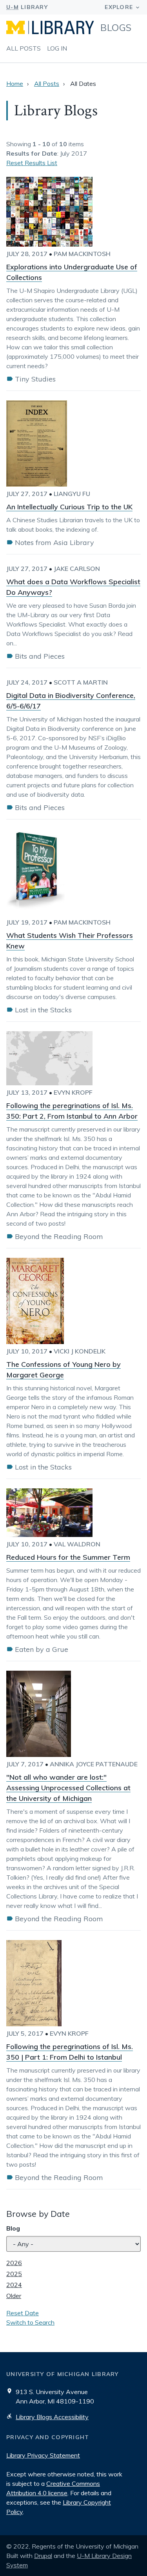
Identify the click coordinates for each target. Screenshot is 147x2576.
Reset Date (23, 2313)
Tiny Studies (35, 379)
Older (14, 2296)
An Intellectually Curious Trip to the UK (69, 507)
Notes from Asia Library (54, 542)
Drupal (43, 2556)
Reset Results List (32, 163)
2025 (14, 2274)
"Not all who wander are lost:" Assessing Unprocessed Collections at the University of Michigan (68, 1788)
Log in (57, 48)
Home (15, 84)
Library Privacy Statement (43, 2455)
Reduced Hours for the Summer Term (68, 1557)
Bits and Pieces (40, 656)
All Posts (24, 48)
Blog (13, 2228)
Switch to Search (30, 2322)
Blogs (116, 27)
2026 (14, 2263)
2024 (14, 2285)
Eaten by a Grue (42, 1649)
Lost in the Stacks (43, 1010)
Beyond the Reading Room (59, 1236)
